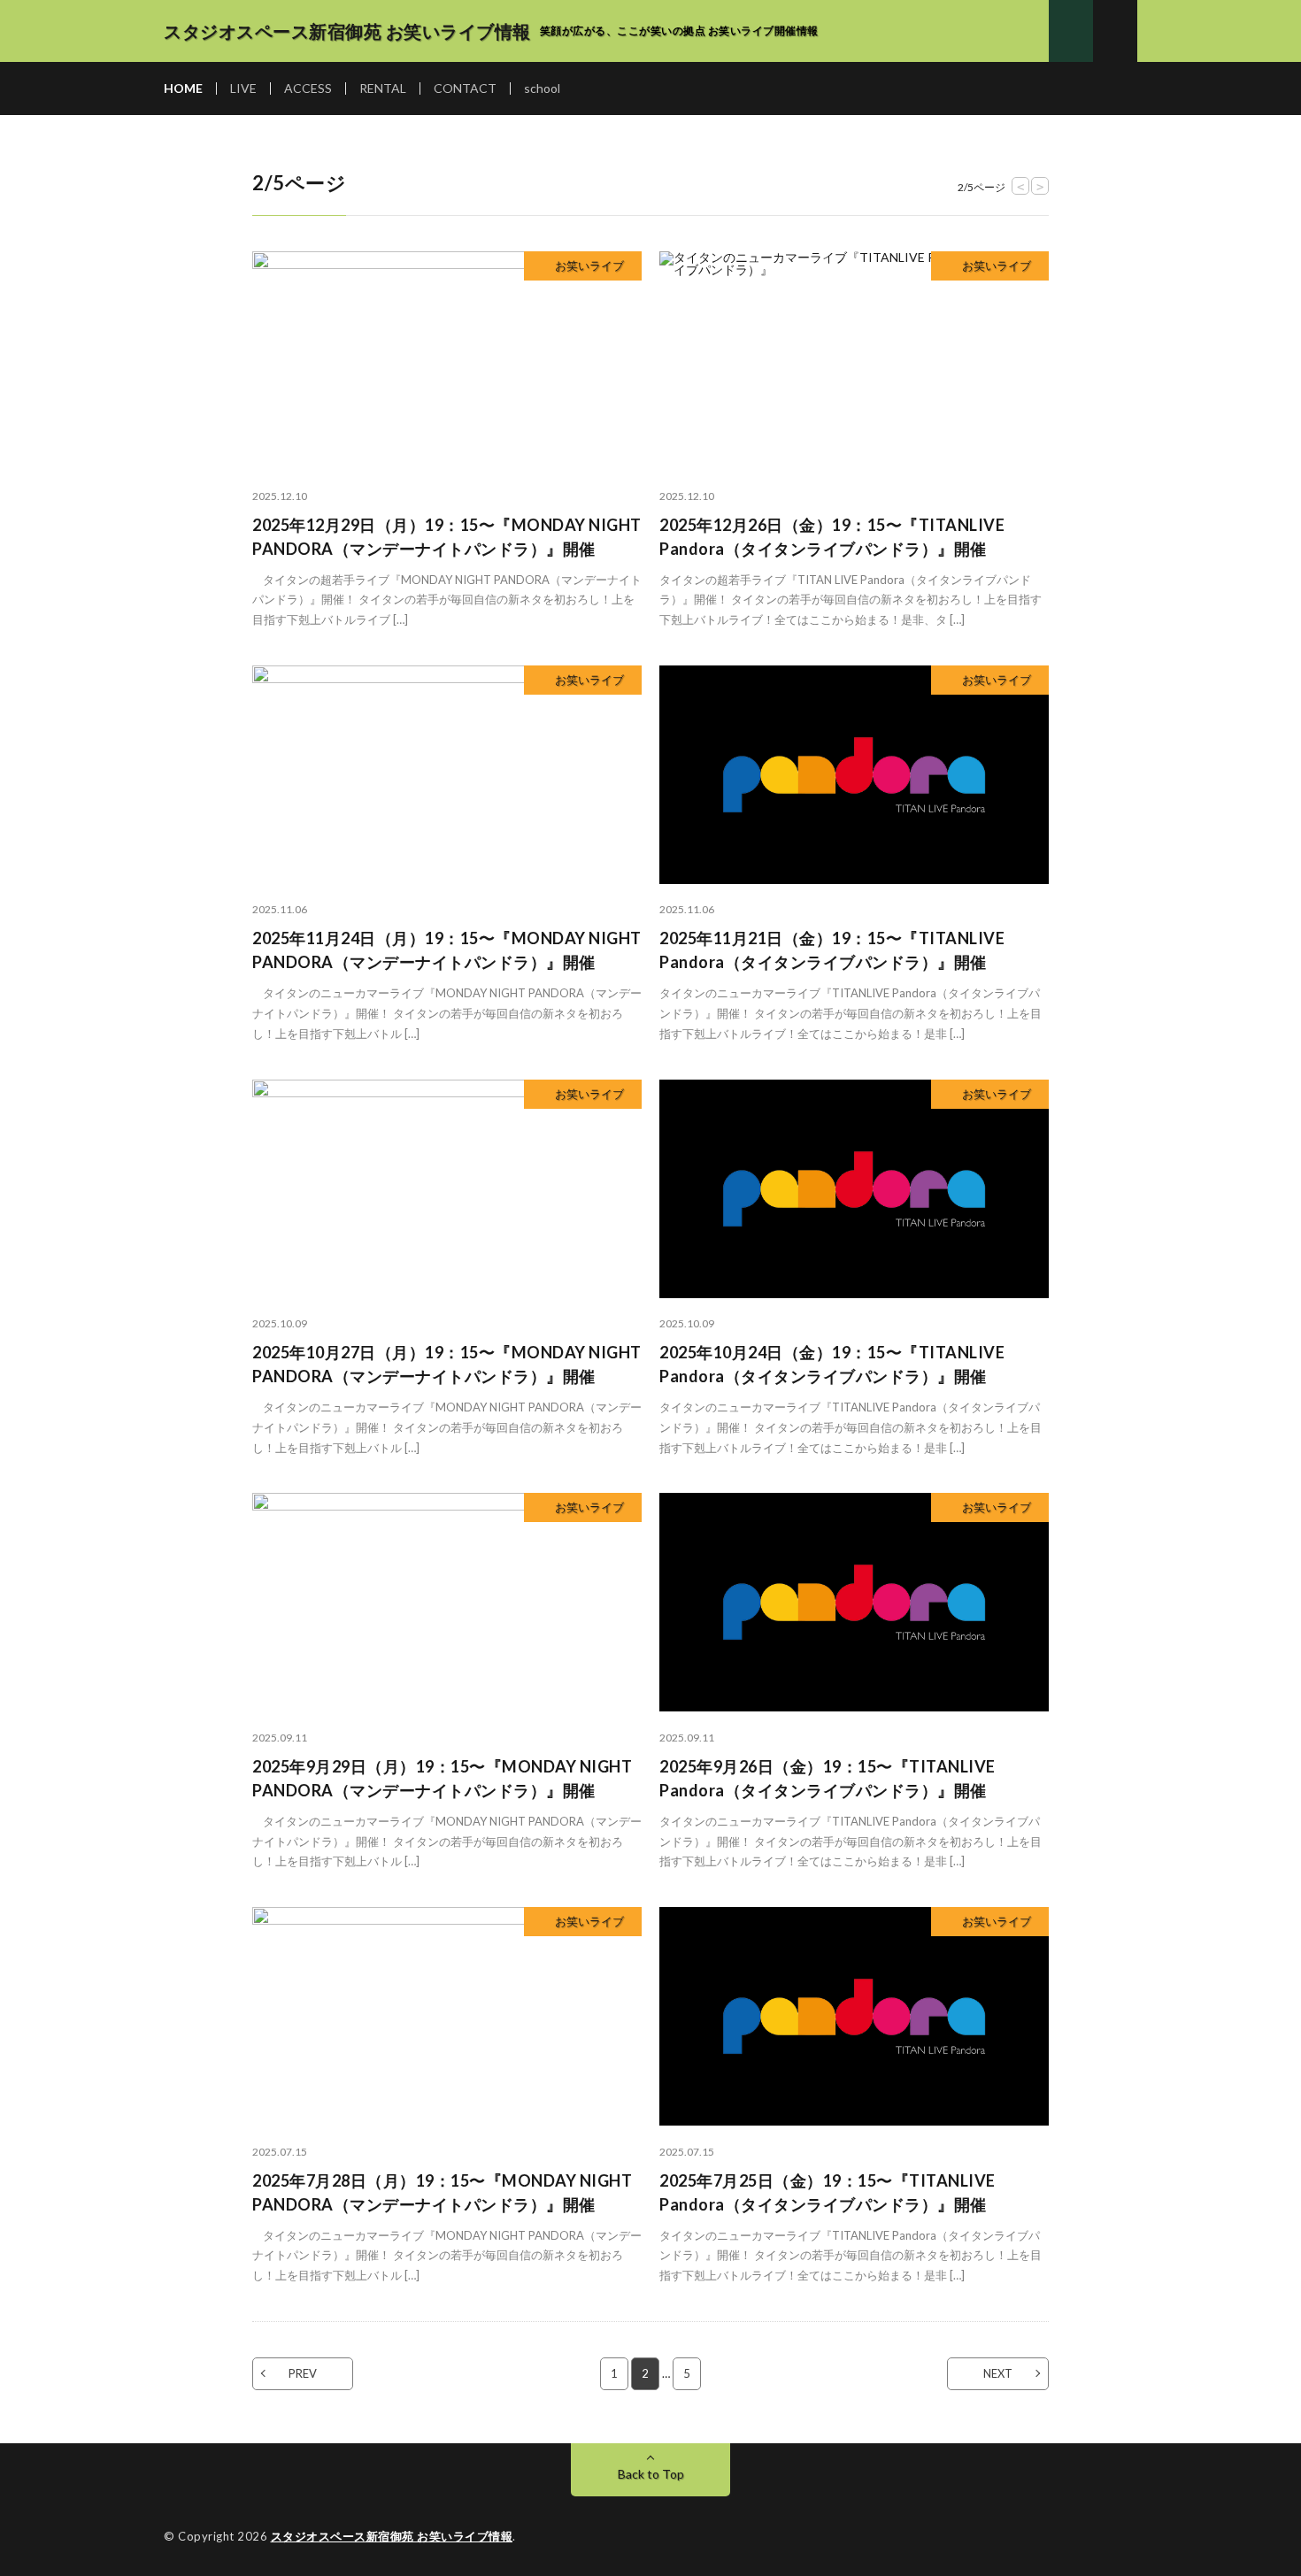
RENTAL (383, 88)
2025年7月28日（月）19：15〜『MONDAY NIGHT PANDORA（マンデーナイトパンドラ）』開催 (442, 2192)
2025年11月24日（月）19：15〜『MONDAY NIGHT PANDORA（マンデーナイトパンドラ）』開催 (447, 950)
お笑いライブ (589, 265)
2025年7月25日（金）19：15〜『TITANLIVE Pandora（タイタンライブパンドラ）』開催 (828, 2192)
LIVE (243, 88)
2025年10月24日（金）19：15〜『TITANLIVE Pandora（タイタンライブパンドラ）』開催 (832, 1364)
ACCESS (308, 88)
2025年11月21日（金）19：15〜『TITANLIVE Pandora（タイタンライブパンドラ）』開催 (832, 950)
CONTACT (465, 88)
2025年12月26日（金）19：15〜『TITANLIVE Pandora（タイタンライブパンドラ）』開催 (832, 537)
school (542, 88)
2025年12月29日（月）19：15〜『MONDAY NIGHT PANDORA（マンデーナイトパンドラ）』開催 (447, 537)
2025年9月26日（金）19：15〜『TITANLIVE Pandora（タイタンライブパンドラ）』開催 (828, 1778)
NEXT (998, 2373)
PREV (303, 2373)
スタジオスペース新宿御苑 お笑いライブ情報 (392, 2536)
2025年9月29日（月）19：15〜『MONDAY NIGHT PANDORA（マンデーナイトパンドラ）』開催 (442, 1778)
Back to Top (651, 2474)
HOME (183, 88)
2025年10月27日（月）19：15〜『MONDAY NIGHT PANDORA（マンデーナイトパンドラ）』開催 (447, 1364)
